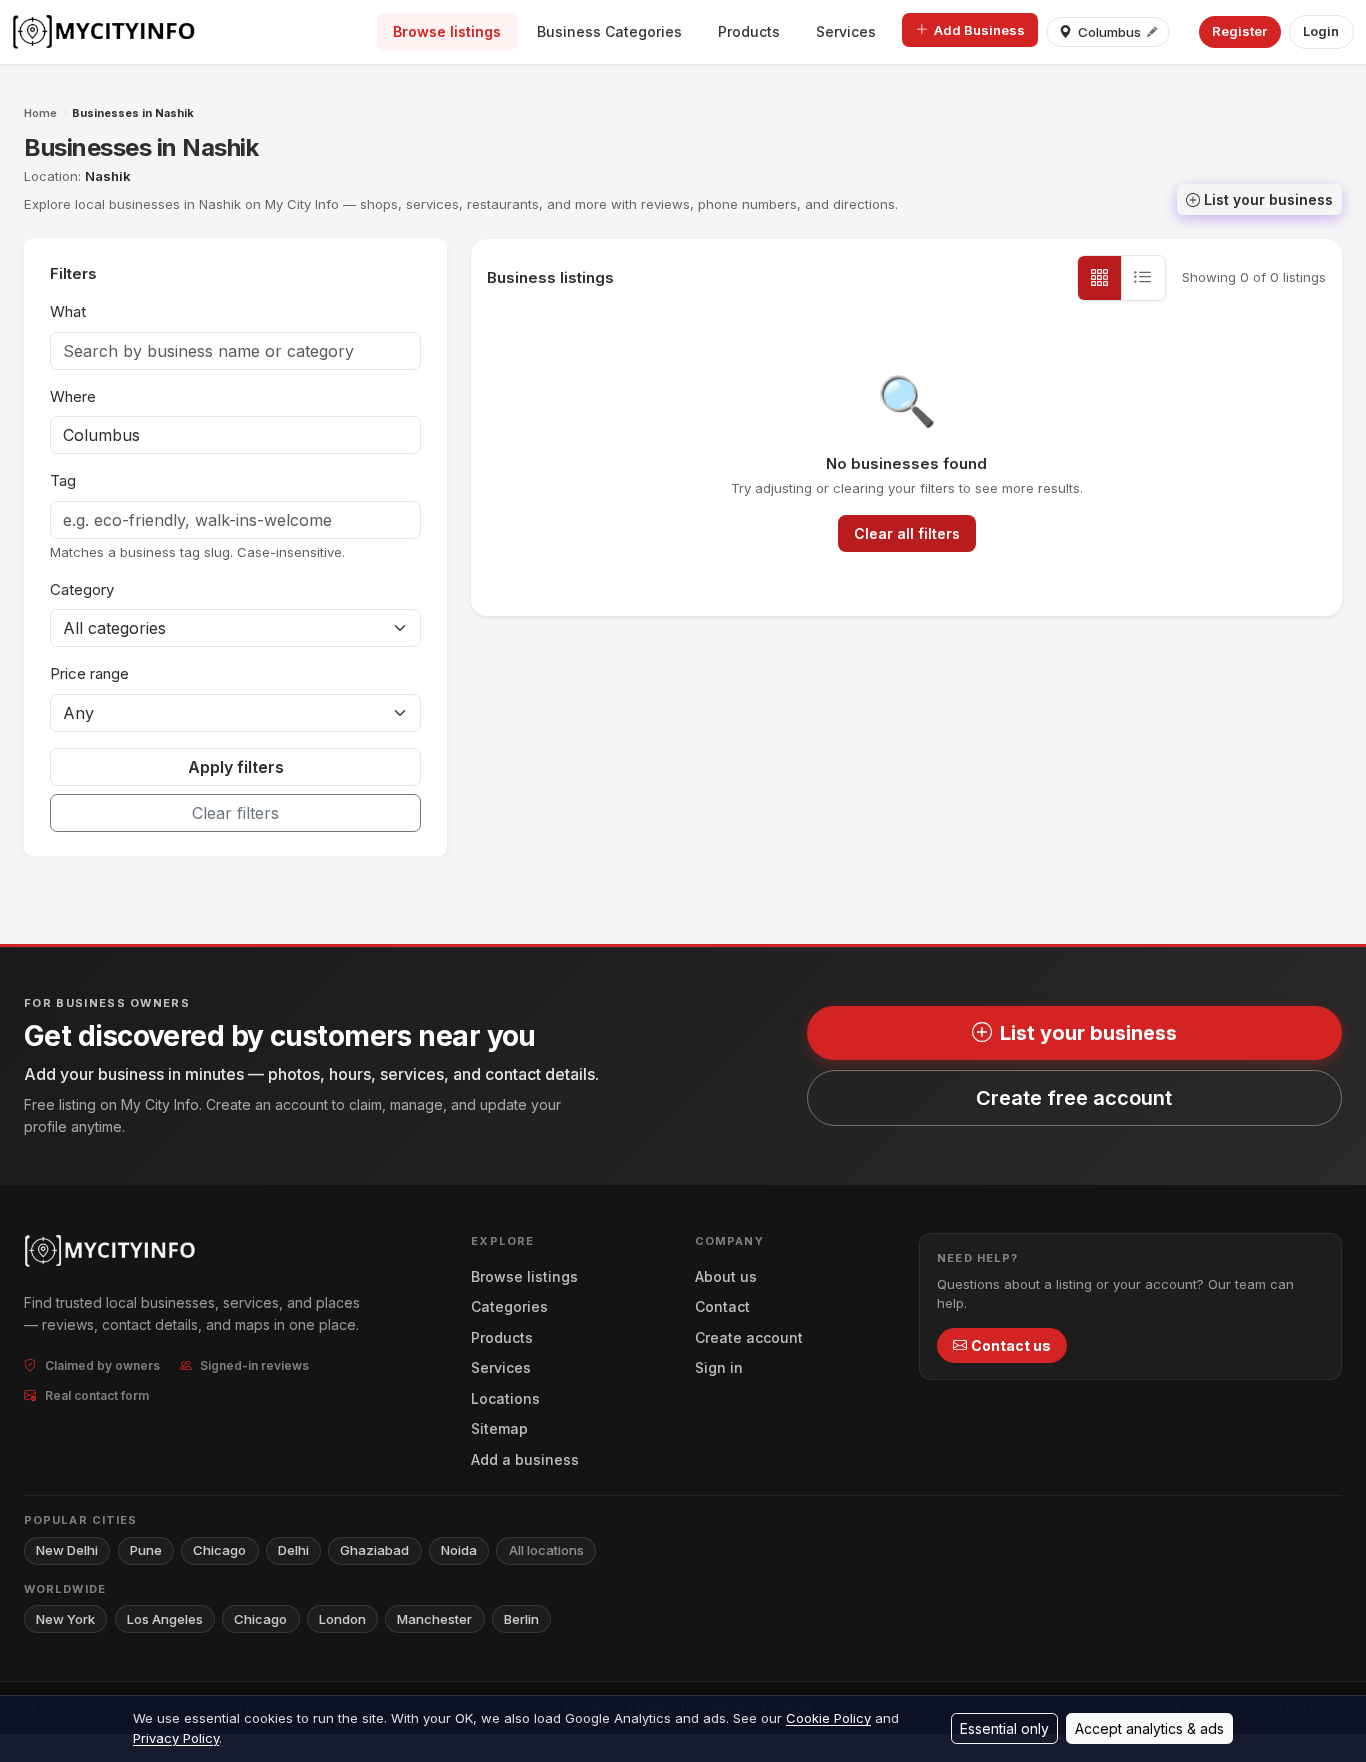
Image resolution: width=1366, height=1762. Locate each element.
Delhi (293, 1550)
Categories (509, 1306)
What (68, 311)
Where (73, 396)
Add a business (525, 1459)
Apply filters (236, 767)
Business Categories (609, 31)
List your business (1268, 199)
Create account (749, 1337)
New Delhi (67, 1550)
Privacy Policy (176, 1738)
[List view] (1143, 278)
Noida (459, 1550)
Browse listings (447, 31)
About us (726, 1276)
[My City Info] (106, 32)
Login (1321, 31)
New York (65, 1619)
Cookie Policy (828, 1718)
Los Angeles (165, 1619)
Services (846, 31)
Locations (505, 1398)
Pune (146, 1550)
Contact (722, 1306)
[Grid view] (1100, 278)
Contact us (1011, 1345)
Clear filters (235, 813)
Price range (89, 673)
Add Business (979, 30)
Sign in (719, 1367)
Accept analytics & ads (1149, 1728)
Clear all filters (907, 533)
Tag (63, 480)
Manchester (434, 1619)
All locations (546, 1550)
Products (749, 31)
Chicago (219, 1550)
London (342, 1619)
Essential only (1004, 1728)
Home (40, 113)
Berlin (521, 1619)
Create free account (1074, 1098)
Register (1239, 31)
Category (82, 589)
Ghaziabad (374, 1550)
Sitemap (499, 1428)
